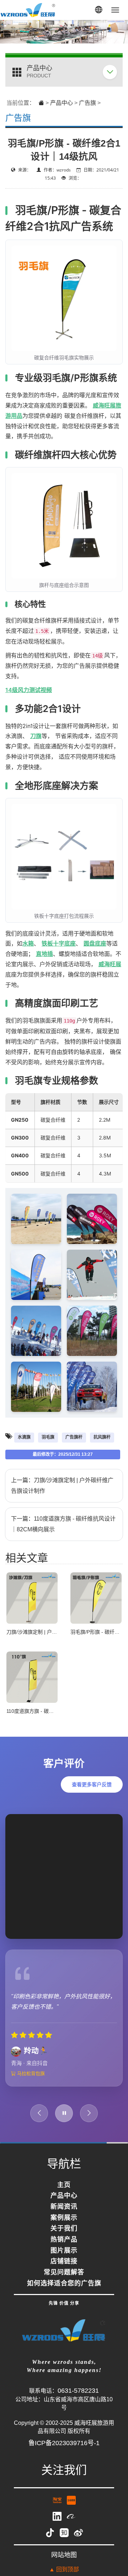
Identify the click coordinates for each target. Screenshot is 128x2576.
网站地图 (64, 2555)
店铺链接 (64, 2262)
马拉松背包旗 (30, 2073)
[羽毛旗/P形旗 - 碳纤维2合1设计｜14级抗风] (96, 1597)
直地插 (44, 954)
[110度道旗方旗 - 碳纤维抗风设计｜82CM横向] (32, 1677)
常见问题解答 (64, 2273)
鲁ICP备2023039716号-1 (64, 2443)
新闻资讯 (64, 2207)
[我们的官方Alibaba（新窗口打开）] (71, 2516)
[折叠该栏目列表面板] (110, 72)
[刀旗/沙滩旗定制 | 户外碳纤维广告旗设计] (32, 1597)
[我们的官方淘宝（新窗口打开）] (58, 2500)
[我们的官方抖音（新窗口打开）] (51, 2532)
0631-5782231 (78, 2391)
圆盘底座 (95, 943)
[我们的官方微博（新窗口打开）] (78, 2532)
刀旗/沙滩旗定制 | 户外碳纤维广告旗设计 (52, 1632)
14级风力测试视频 (29, 690)
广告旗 (87, 103)
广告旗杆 (74, 1437)
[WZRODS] (28, 10)
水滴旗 (24, 1437)
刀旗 (36, 736)
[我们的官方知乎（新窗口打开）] (65, 2532)
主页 (64, 2185)
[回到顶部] (113, 2526)
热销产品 (64, 2240)
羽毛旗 (48, 1437)
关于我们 (64, 2229)
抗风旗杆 (102, 1437)
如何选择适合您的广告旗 (64, 2284)
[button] (98, 10)
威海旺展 (110, 964)
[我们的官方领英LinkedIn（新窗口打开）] (58, 2516)
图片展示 (64, 2251)
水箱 (28, 943)
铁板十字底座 (59, 943)
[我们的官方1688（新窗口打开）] (71, 2500)
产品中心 (62, 103)
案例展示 (64, 2218)
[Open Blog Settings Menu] (113, 2547)
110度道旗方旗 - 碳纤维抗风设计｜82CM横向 (57, 1711)
